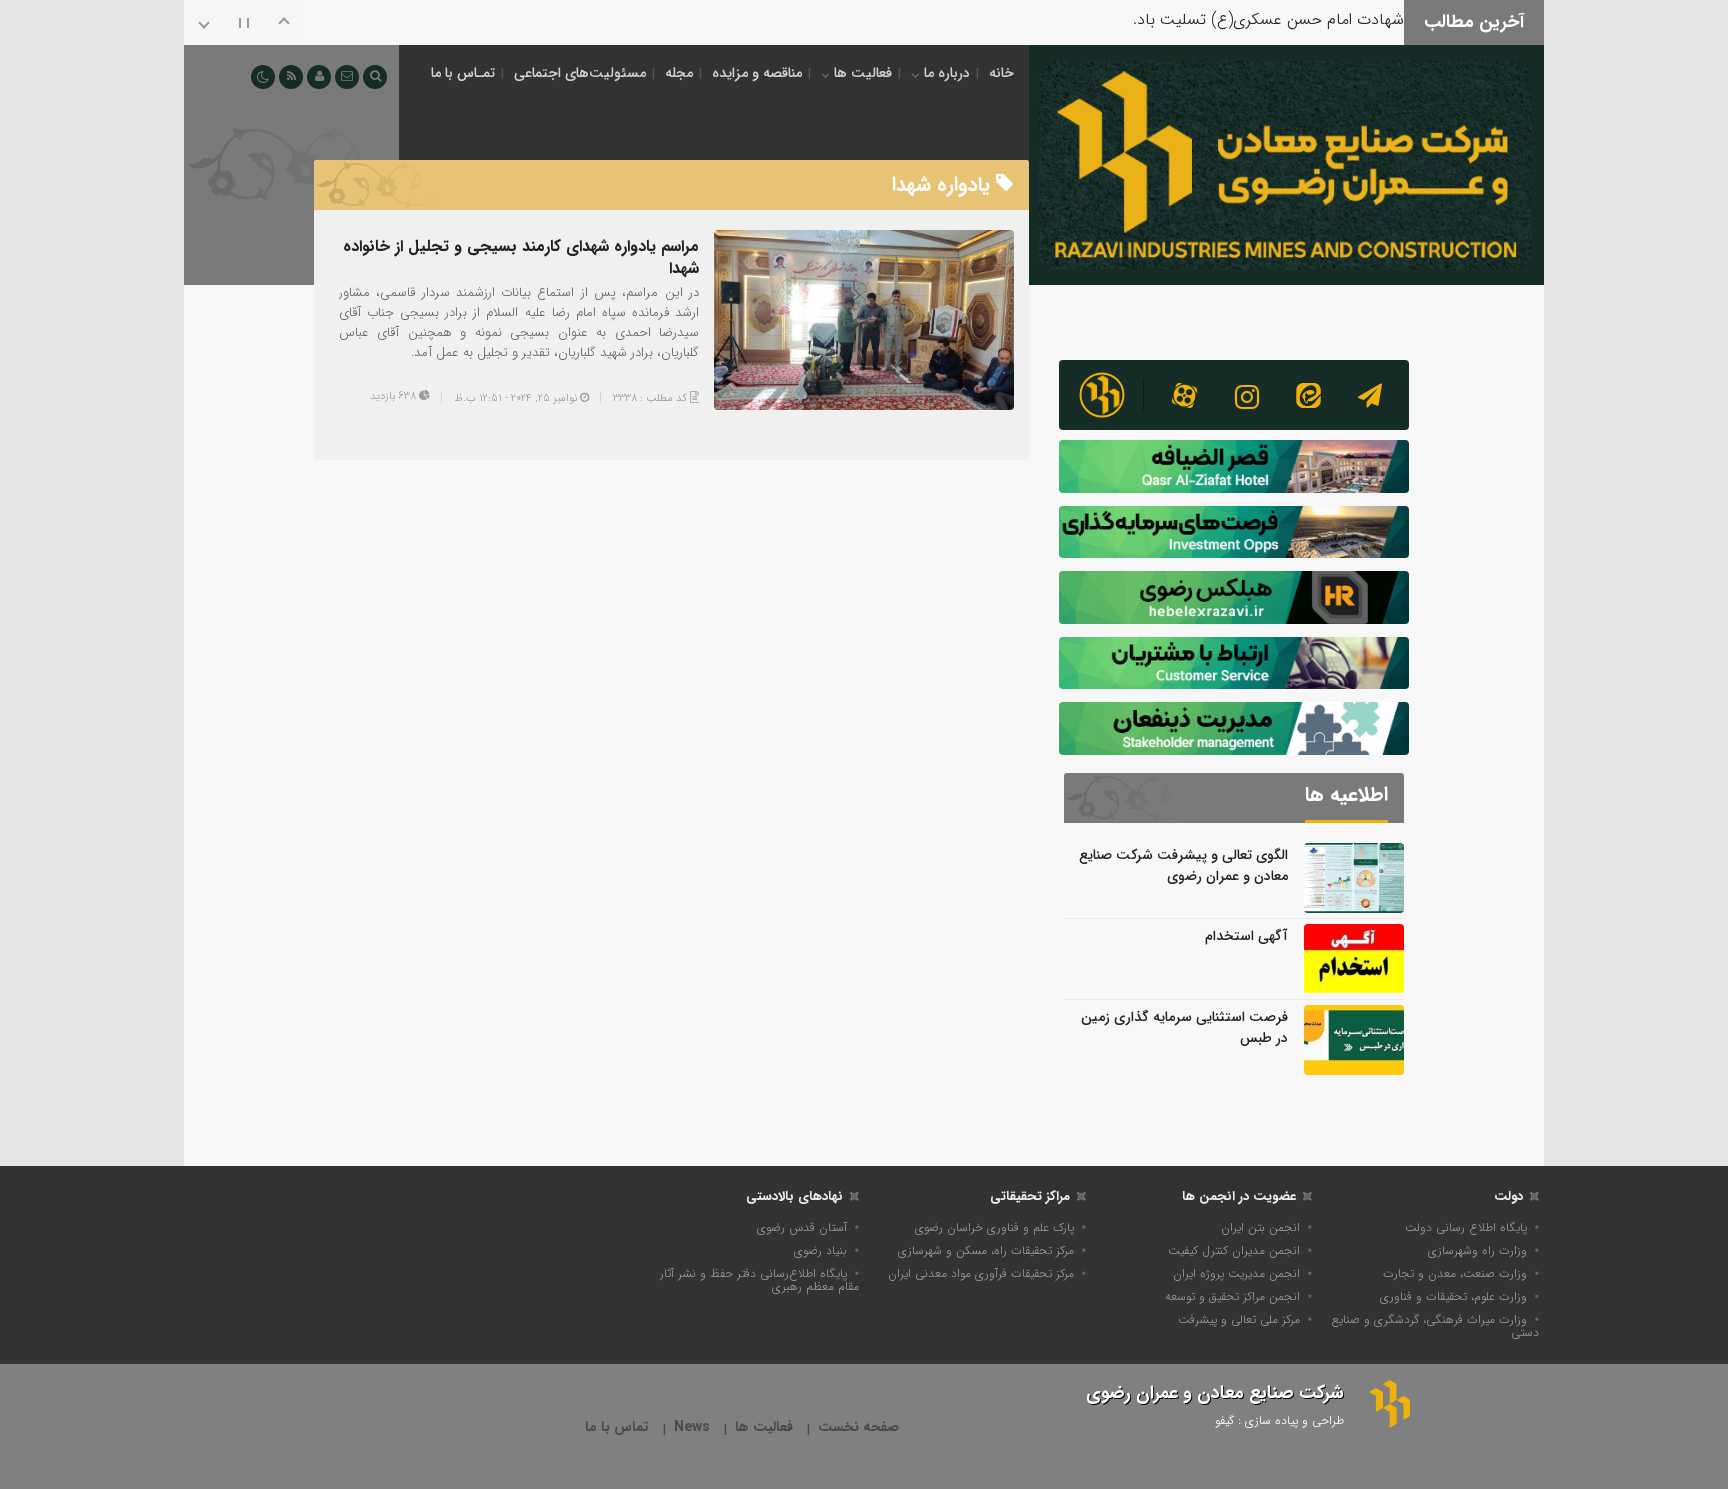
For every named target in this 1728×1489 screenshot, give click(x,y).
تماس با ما (617, 1427)
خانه (1001, 73)
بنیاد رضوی (820, 1250)
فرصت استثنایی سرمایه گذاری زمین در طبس (1184, 1027)
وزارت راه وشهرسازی (1477, 1250)
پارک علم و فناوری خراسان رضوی (994, 1227)
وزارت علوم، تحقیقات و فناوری (1453, 1296)
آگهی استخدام (1246, 936)
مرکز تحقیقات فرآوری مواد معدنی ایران (981, 1273)
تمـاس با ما (463, 73)
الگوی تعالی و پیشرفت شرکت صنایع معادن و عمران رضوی (1183, 865)
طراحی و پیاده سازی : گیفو (1279, 1420)
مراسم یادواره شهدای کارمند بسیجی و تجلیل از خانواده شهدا (521, 257)
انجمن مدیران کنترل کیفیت (1234, 1250)
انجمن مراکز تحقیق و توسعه (1232, 1296)
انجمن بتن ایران (1260, 1227)
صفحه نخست (858, 1427)
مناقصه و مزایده (757, 73)
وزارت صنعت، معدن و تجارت (1455, 1273)
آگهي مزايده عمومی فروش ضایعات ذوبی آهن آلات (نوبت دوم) (1201, 30)
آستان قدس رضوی (802, 1227)
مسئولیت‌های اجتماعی (580, 73)
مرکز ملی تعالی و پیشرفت (1239, 1319)
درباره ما (947, 73)
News (692, 1427)
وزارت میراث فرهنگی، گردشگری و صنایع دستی (1435, 1326)
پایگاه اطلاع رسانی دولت (1466, 1227)
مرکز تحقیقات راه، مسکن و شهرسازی (986, 1250)
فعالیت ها (863, 73)
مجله (679, 73)
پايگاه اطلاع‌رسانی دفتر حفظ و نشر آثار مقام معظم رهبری (759, 1280)
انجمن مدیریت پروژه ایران (1236, 1273)
